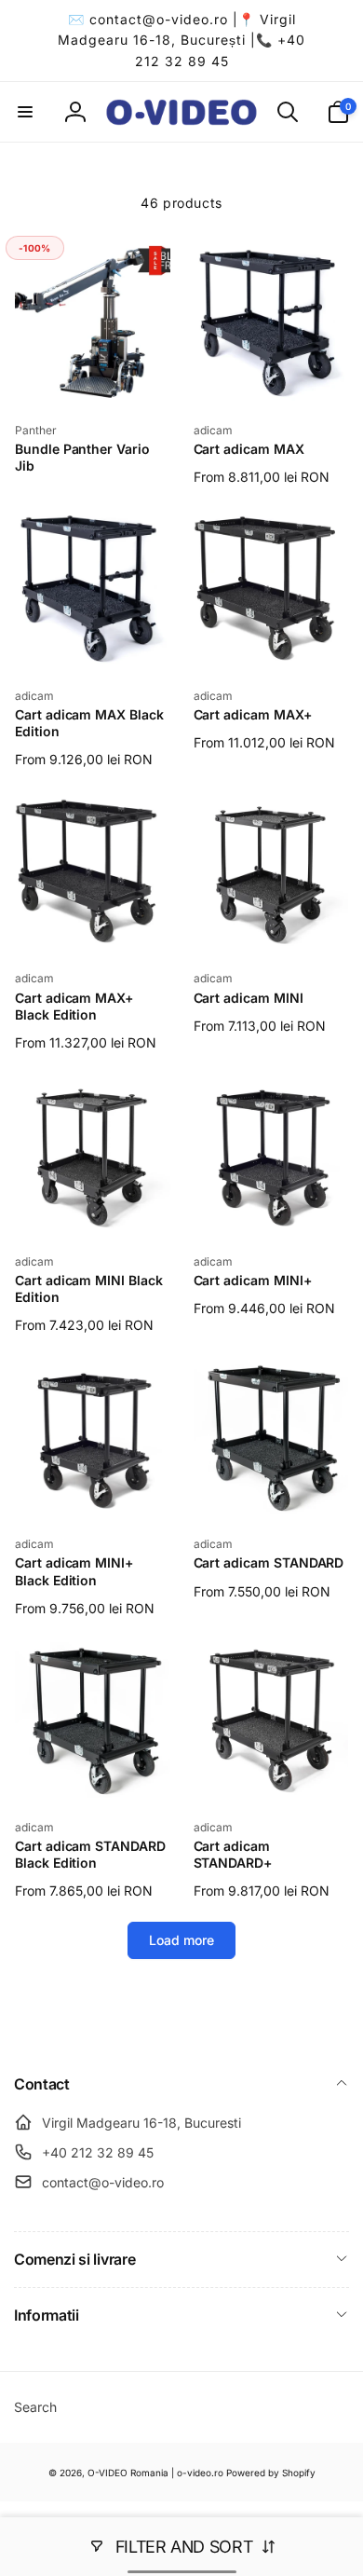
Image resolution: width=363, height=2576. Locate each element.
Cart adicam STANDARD (269, 1562)
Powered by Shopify (271, 2473)
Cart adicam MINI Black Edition (89, 1288)
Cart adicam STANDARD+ (233, 1854)
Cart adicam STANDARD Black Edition (90, 1854)
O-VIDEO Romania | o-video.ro (155, 2473)
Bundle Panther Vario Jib (82, 457)
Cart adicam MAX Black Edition (89, 723)
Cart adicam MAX (249, 449)
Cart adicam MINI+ (253, 1280)
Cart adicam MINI (249, 998)
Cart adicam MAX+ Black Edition (74, 1006)
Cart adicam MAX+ (253, 714)
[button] (25, 112)
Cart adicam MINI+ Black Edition (74, 1571)
